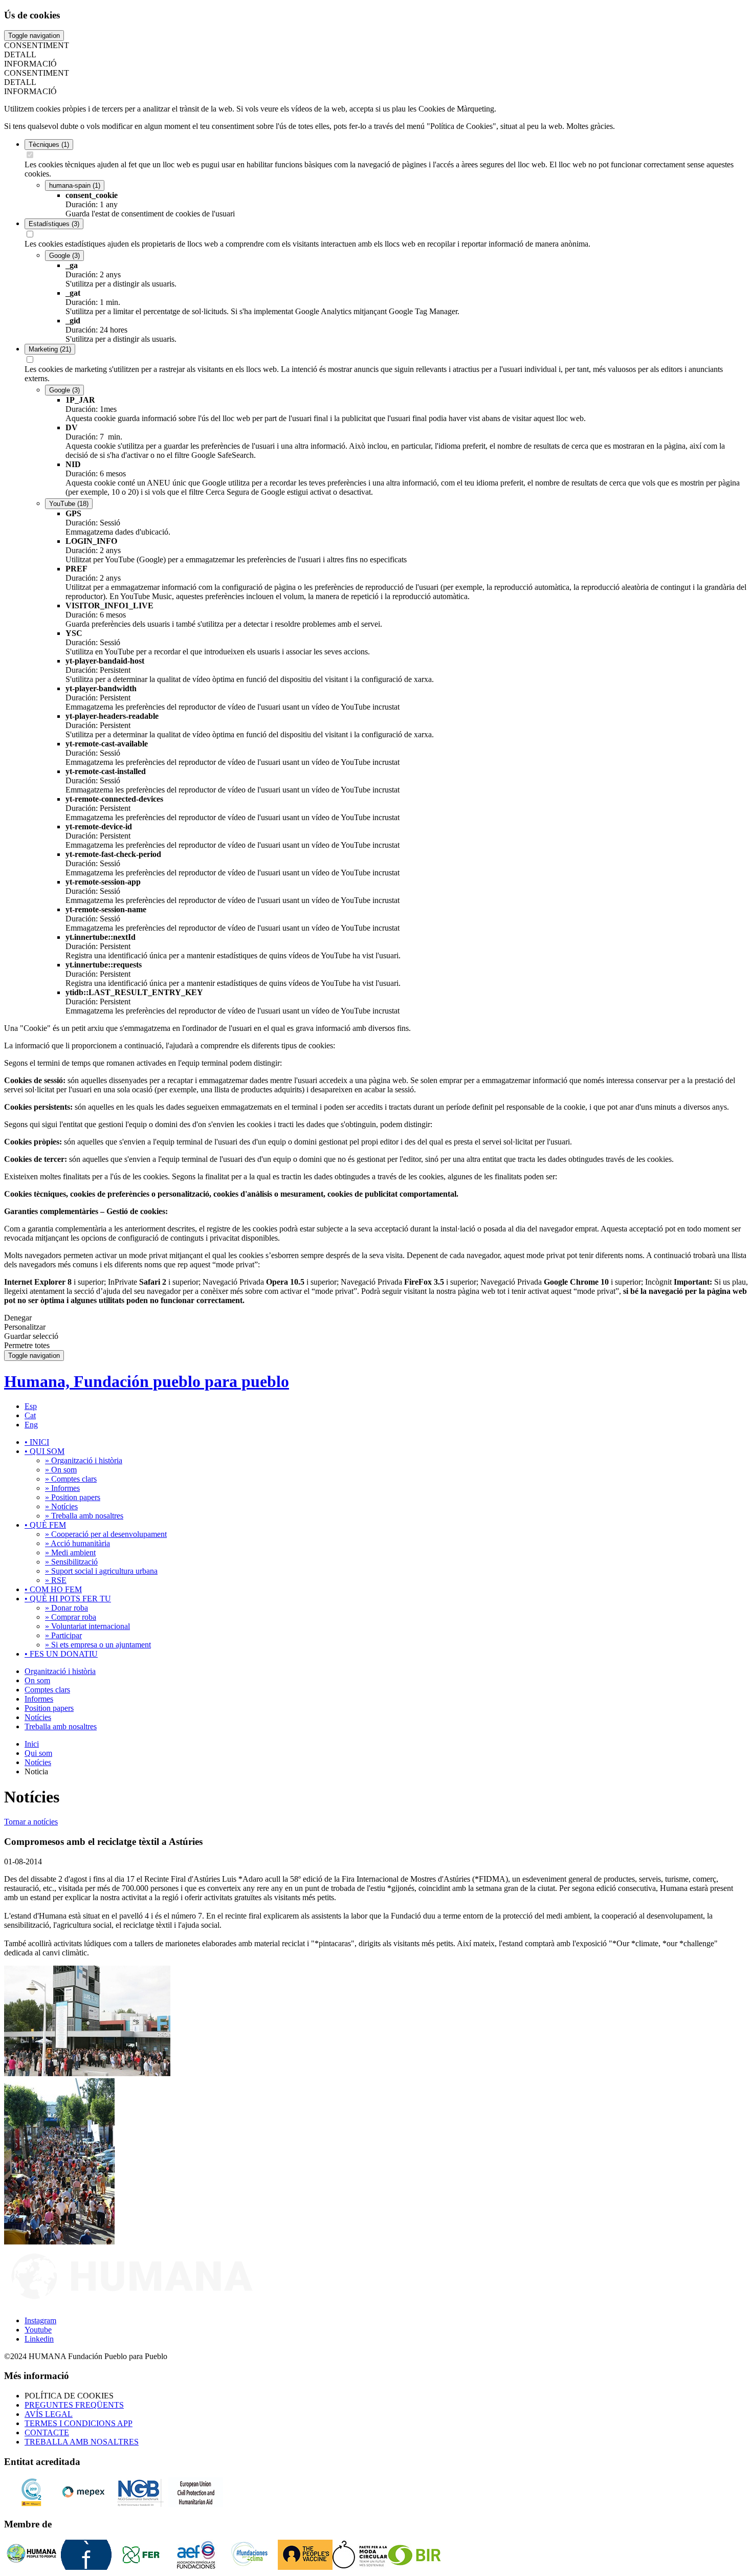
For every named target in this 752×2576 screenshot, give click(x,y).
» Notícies (61, 1506)
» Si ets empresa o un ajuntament (98, 1645)
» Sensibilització (71, 1562)
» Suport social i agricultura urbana (101, 1571)
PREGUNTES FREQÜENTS (74, 2405)
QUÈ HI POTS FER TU (68, 1599)
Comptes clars (47, 1690)
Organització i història (60, 1671)
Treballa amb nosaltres (61, 1726)
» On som (61, 1470)
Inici (32, 1744)
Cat (30, 1415)
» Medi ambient (70, 1553)
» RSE (56, 1580)
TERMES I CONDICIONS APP (79, 2423)
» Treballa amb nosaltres (84, 1516)
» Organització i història (84, 1460)
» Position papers (73, 1497)
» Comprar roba (71, 1617)
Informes (39, 1699)
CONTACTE (47, 2432)
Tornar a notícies (31, 1822)
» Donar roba (67, 1608)
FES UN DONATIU (61, 1654)
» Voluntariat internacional (87, 1626)
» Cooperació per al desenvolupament (106, 1534)
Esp (31, 1406)
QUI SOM (45, 1451)
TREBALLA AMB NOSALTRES (82, 2442)
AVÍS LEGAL (49, 2414)
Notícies (38, 1717)
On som (37, 1680)
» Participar (63, 1635)
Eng (31, 1425)
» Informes (62, 1488)
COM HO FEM (53, 1589)
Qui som (38, 1753)
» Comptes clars (71, 1479)
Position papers (49, 1708)
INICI (37, 1442)
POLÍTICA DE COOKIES (69, 2396)
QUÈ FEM (45, 1525)
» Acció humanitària (78, 1543)
